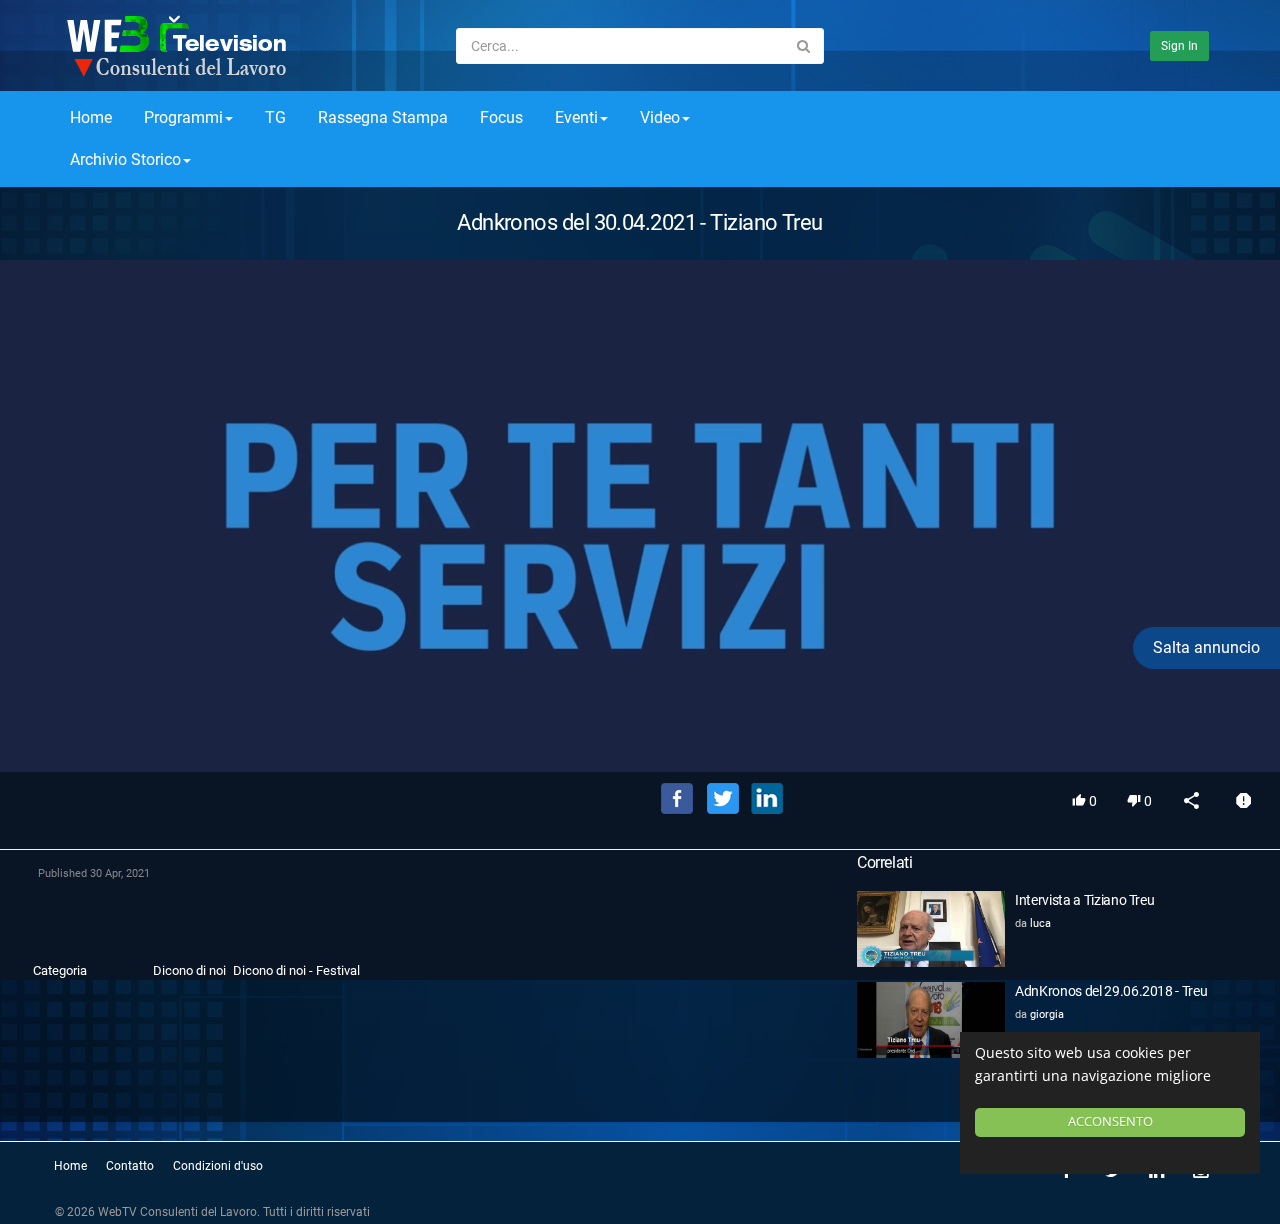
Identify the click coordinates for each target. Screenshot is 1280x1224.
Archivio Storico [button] (125, 159)
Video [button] (660, 117)
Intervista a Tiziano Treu (1084, 900)
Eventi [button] (576, 117)
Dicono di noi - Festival (296, 970)
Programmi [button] (183, 117)
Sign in (1179, 46)
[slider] (640, 728)
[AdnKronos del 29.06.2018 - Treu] (931, 1020)
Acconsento (1110, 1121)
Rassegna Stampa (383, 117)
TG (275, 117)
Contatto (130, 1166)
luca (1040, 923)
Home (91, 117)
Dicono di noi (189, 970)
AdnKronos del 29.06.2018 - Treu (1111, 991)
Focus (501, 117)
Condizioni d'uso (218, 1166)
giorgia (1047, 1014)
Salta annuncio (1206, 647)
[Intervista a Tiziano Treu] (931, 929)
